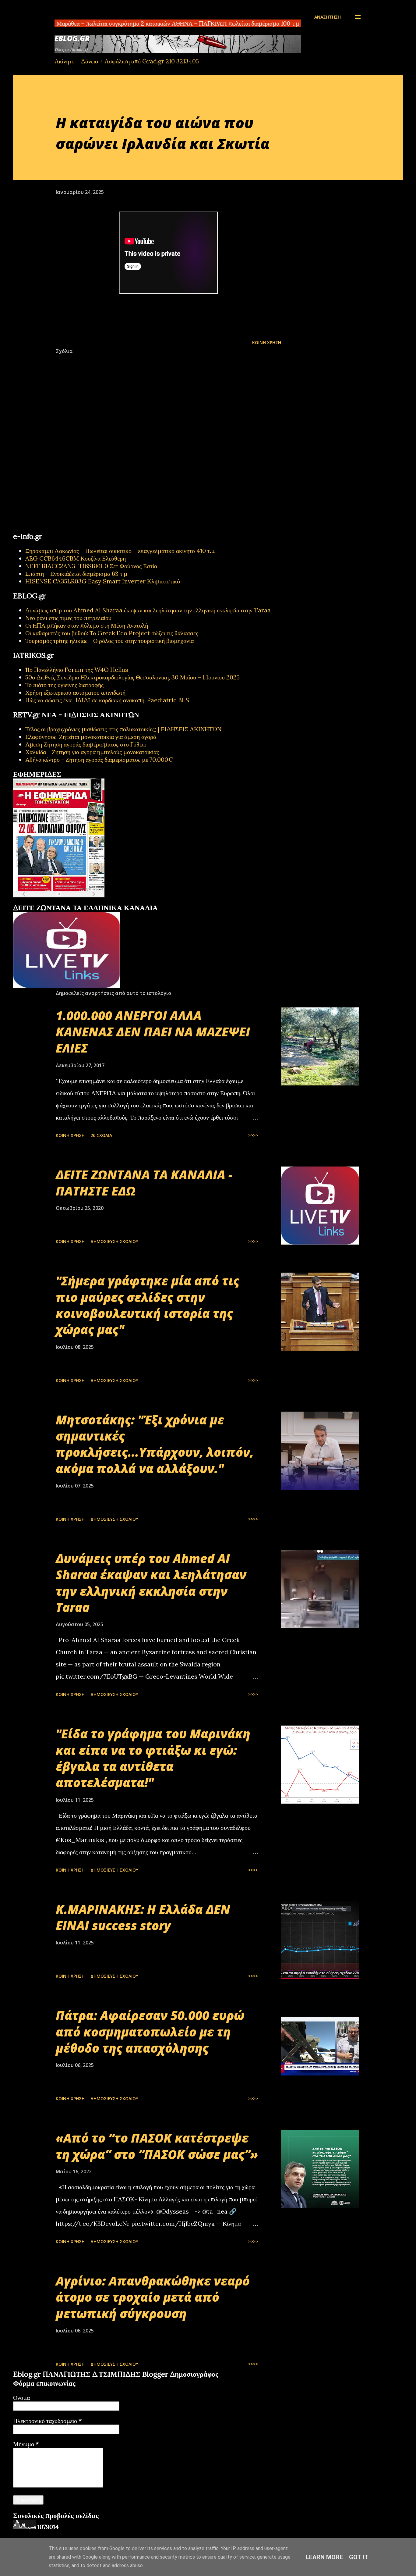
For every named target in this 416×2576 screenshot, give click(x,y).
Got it (359, 2557)
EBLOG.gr (72, 38)
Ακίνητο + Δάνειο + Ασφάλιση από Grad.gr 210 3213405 (127, 61)
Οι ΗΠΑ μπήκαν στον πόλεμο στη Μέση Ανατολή (87, 625)
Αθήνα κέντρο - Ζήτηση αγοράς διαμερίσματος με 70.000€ (99, 759)
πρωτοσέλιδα (50, 901)
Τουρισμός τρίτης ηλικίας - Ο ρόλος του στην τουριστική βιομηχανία (109, 641)
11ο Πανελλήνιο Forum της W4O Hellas (77, 670)
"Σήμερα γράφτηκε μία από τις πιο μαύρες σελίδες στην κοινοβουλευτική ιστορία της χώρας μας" (148, 1305)
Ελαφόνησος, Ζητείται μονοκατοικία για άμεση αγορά (91, 737)
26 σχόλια (101, 1135)
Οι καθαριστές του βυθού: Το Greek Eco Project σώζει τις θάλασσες (112, 633)
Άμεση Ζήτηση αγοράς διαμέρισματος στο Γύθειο (86, 744)
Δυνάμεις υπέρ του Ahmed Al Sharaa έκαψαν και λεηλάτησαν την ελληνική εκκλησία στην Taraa (148, 610)
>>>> (253, 1135)
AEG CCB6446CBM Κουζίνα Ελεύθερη (76, 558)
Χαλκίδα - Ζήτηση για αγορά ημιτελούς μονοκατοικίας (92, 752)
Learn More (324, 2557)
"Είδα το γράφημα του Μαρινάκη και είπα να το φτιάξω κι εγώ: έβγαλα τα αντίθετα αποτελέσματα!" (153, 1758)
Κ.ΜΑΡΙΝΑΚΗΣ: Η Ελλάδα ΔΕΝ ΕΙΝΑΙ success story (143, 1917)
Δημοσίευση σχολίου (114, 1241)
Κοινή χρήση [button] (267, 342)
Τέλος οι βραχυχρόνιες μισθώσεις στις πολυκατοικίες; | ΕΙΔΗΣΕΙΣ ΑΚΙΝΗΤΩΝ (123, 729)
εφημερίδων (72, 901)
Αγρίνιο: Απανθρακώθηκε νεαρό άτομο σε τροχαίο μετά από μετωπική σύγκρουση (153, 2297)
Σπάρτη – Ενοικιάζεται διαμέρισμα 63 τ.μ (76, 574)
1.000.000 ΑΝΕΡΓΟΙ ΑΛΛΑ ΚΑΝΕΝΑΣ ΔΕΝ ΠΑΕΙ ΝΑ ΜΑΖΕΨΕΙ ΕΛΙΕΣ (153, 1032)
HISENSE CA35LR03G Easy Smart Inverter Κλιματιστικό (103, 581)
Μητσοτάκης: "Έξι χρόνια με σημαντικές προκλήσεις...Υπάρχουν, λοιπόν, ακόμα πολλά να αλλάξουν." (155, 1444)
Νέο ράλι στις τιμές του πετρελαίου (68, 618)
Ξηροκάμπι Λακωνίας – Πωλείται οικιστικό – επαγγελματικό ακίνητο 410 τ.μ (120, 551)
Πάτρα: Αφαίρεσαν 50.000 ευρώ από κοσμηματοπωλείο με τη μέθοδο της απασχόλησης (150, 2032)
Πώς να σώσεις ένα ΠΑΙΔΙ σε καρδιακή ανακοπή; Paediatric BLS (107, 700)
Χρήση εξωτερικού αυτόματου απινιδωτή (75, 692)
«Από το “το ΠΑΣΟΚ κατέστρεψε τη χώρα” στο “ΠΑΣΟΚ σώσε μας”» (157, 2146)
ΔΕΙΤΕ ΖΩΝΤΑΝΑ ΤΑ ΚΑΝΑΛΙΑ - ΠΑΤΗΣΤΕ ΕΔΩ (144, 1183)
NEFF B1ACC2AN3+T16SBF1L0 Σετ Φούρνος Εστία (91, 566)
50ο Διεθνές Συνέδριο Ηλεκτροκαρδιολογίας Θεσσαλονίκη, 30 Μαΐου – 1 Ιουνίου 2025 (132, 677)
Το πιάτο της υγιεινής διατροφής (64, 685)
